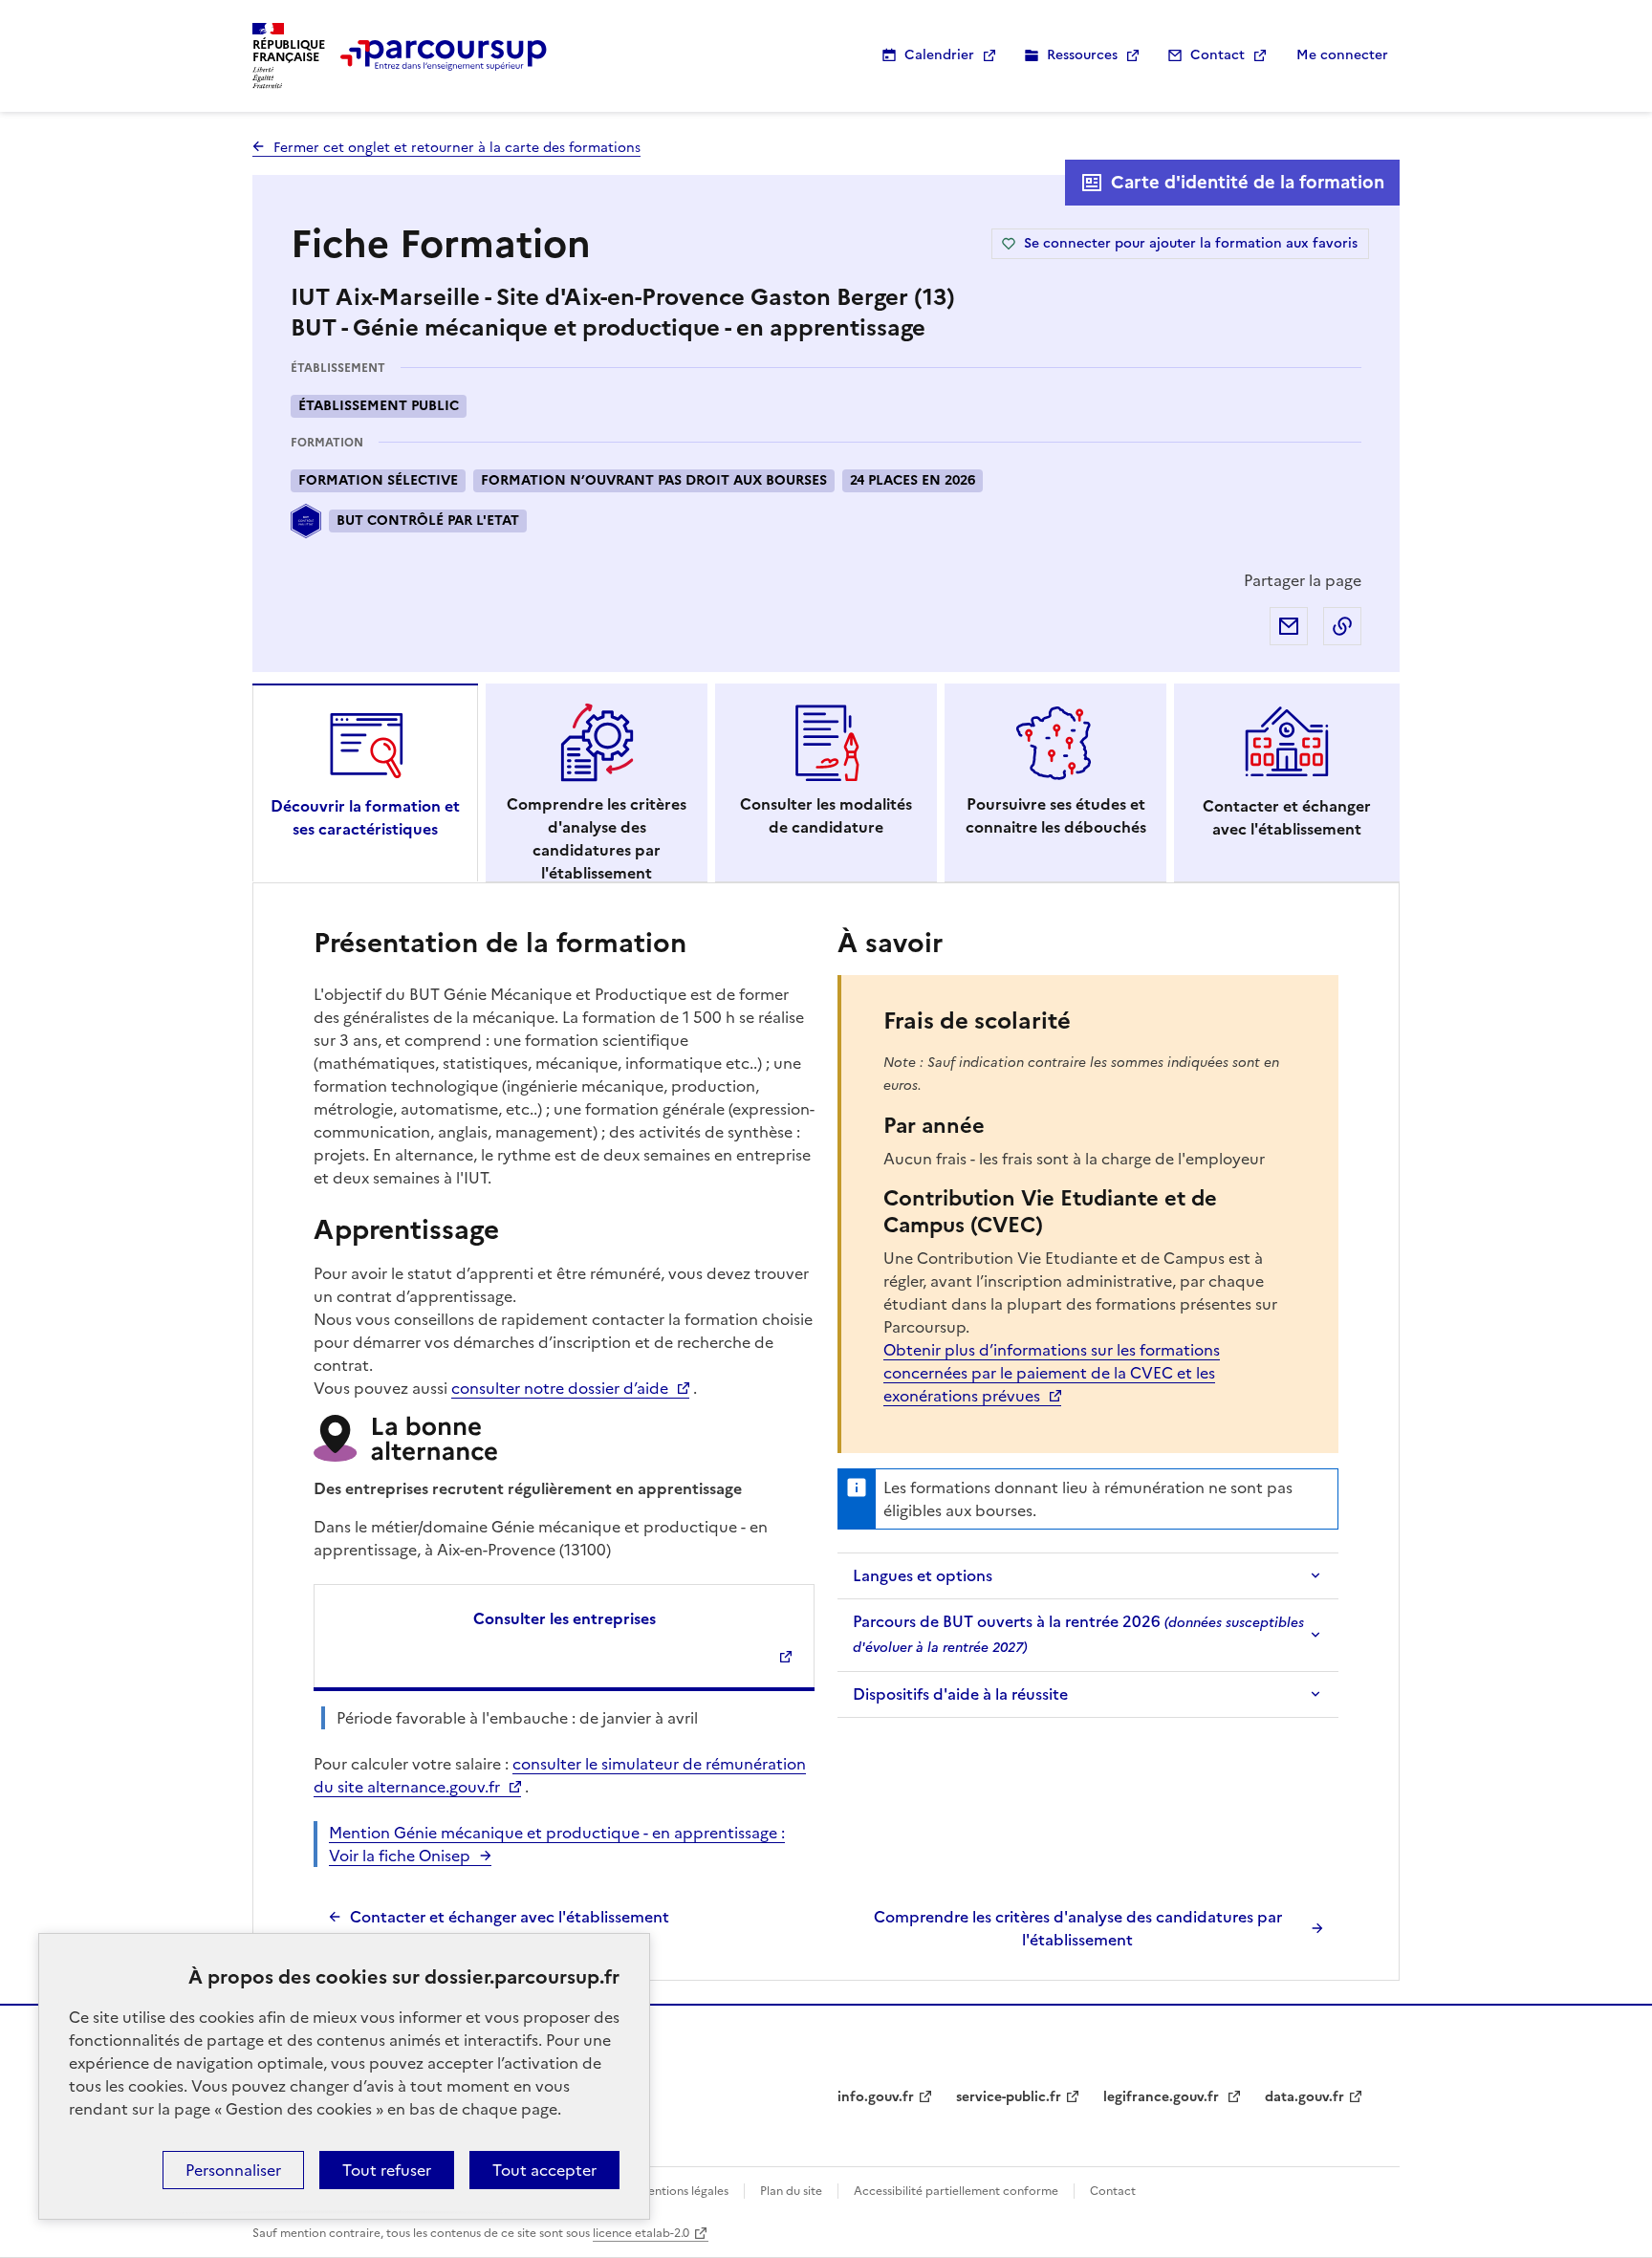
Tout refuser (387, 2170)
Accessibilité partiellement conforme (956, 2191)
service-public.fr (1009, 2097)
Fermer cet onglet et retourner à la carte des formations (457, 148)
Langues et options (923, 1575)
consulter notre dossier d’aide (560, 1388)
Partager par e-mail (1289, 626)
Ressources (1082, 55)
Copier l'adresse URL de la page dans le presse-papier (1342, 626)
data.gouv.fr (1304, 2097)
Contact (1217, 55)
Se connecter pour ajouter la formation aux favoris (1191, 243)
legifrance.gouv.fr (1163, 2097)
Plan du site (791, 2191)
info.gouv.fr (876, 2097)
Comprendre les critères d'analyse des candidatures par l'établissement (1078, 1928)
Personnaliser (233, 2170)
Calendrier (939, 55)
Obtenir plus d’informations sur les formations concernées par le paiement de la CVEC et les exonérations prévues (1052, 1373)
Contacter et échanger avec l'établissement (510, 1917)
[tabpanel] (826, 1436)
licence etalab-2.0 (641, 2233)
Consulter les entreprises (565, 1618)
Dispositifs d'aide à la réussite (960, 1694)
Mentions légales (683, 2191)
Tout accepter (544, 2170)
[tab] (365, 783)
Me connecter (1342, 55)
